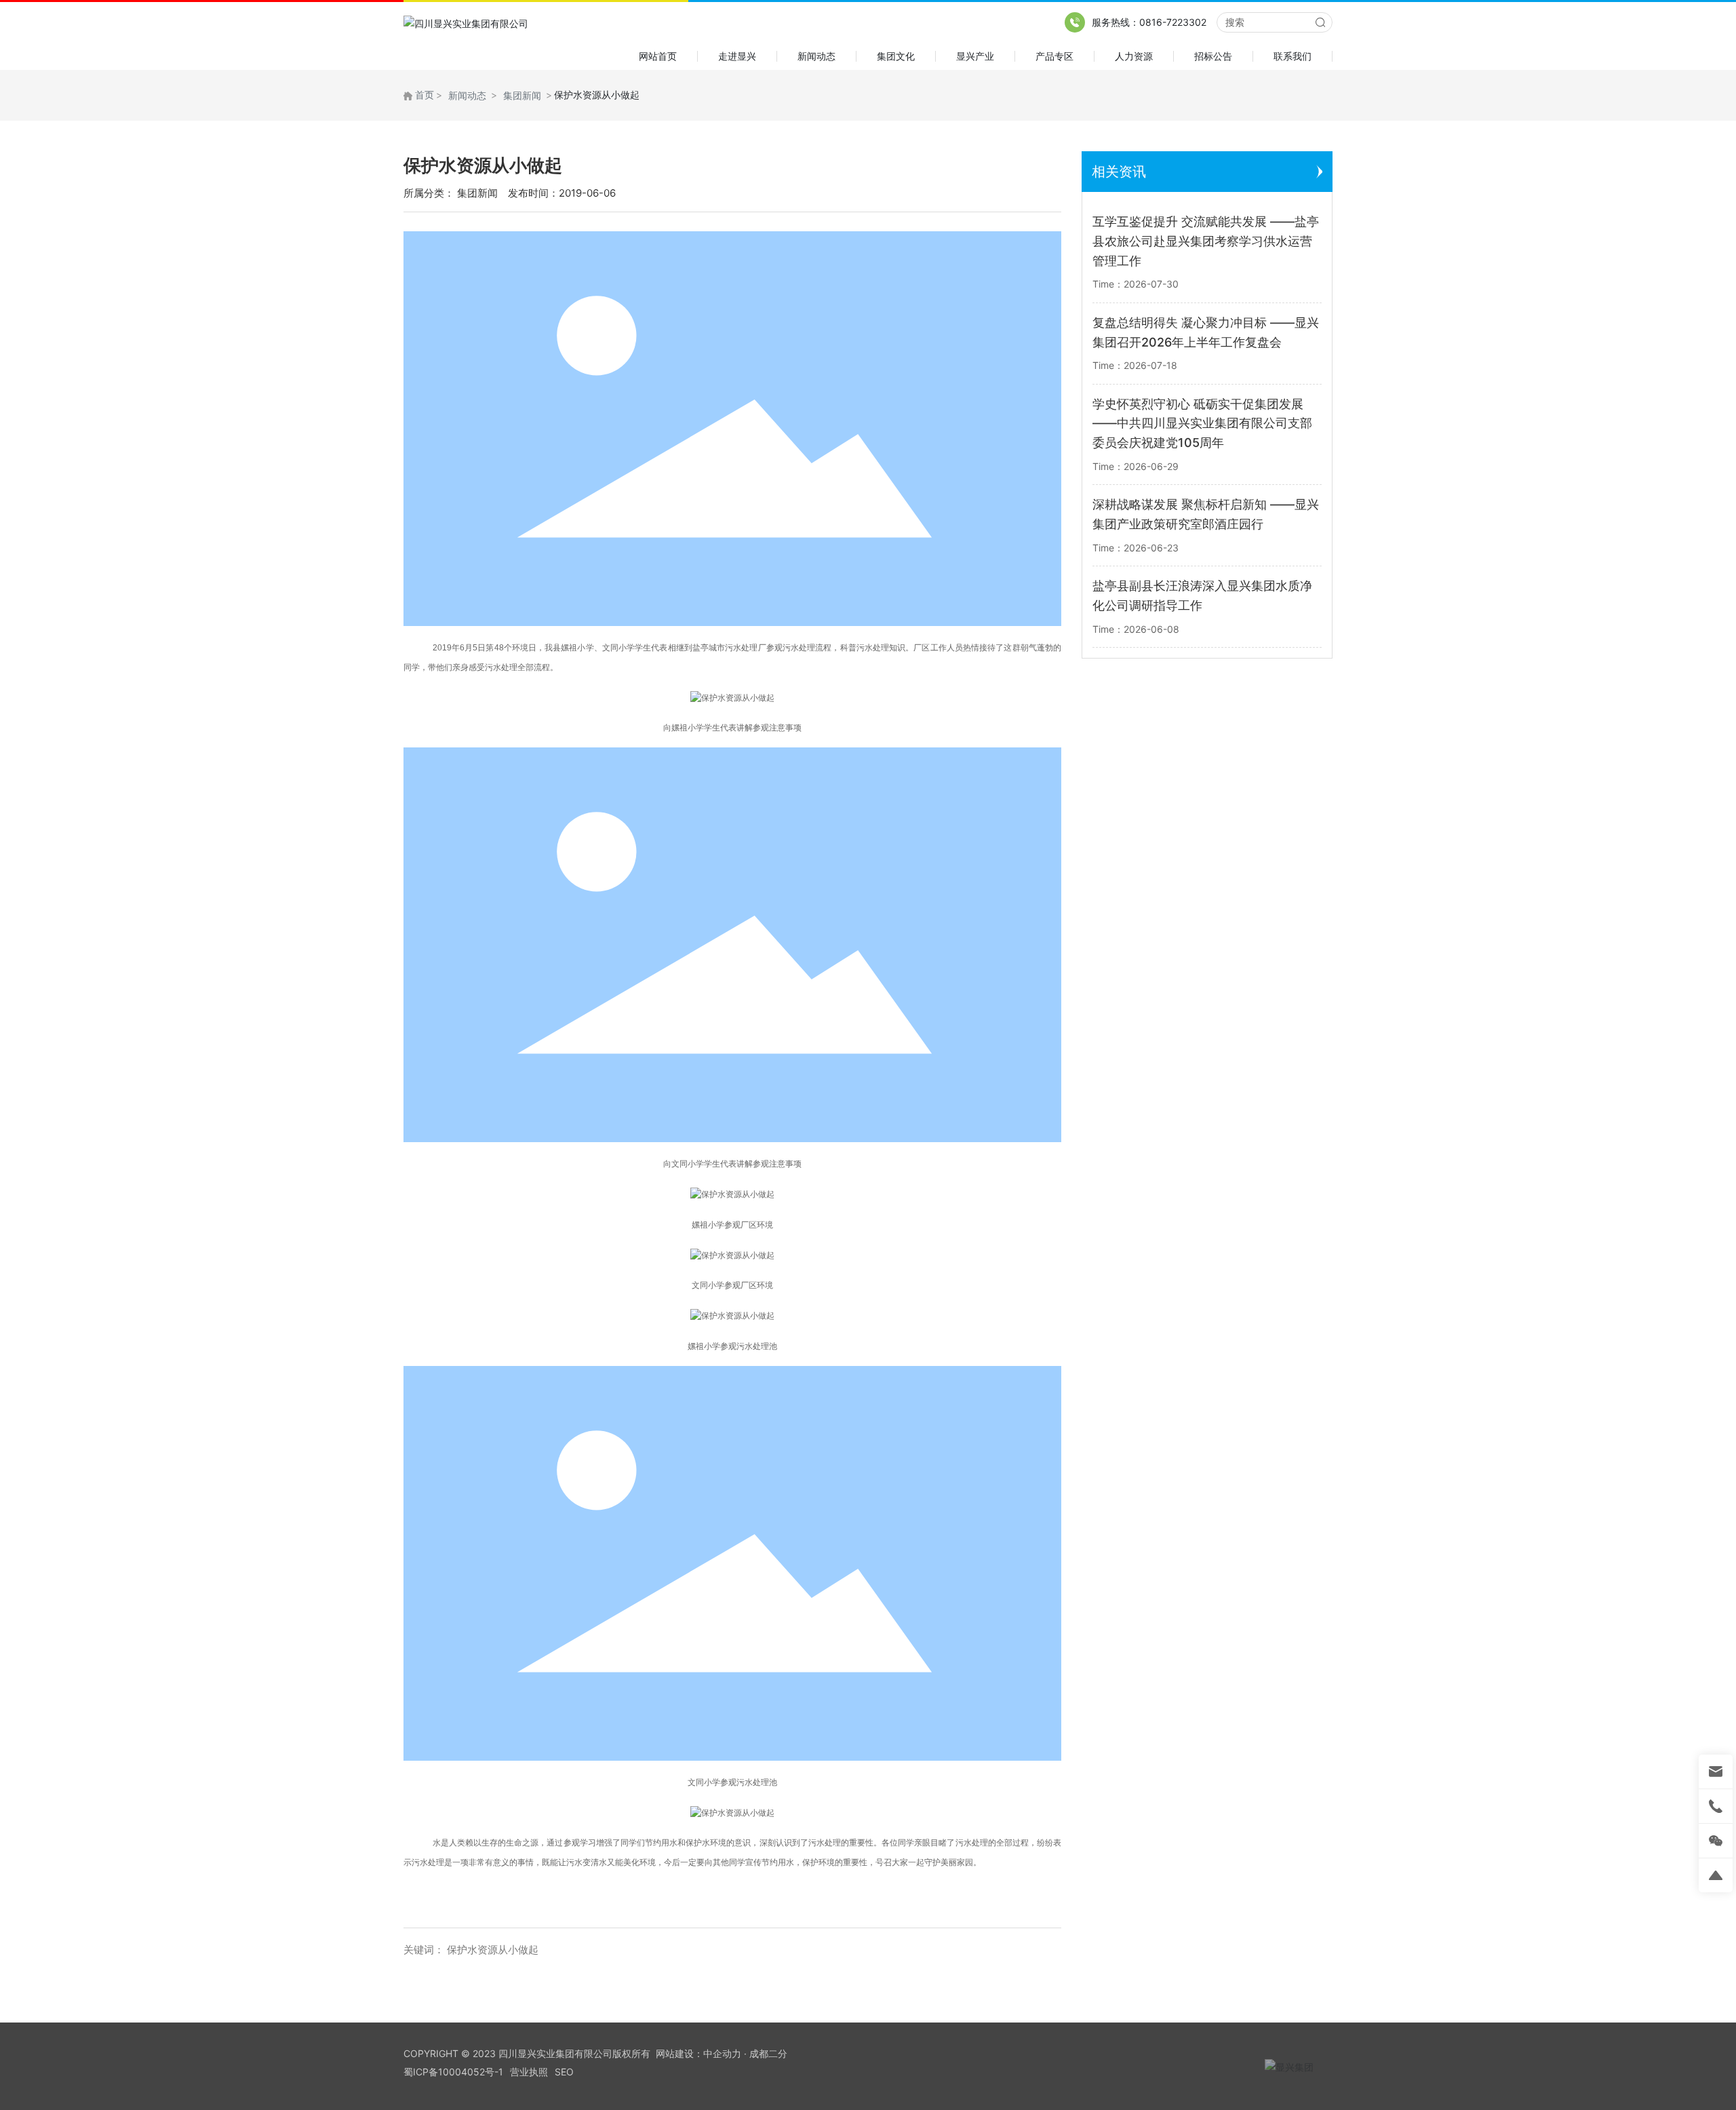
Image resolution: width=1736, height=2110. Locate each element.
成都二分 (768, 2053)
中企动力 (722, 2053)
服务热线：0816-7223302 (1149, 22)
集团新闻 (522, 95)
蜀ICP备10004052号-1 (453, 2072)
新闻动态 (467, 95)
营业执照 (529, 2072)
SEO (564, 2072)
